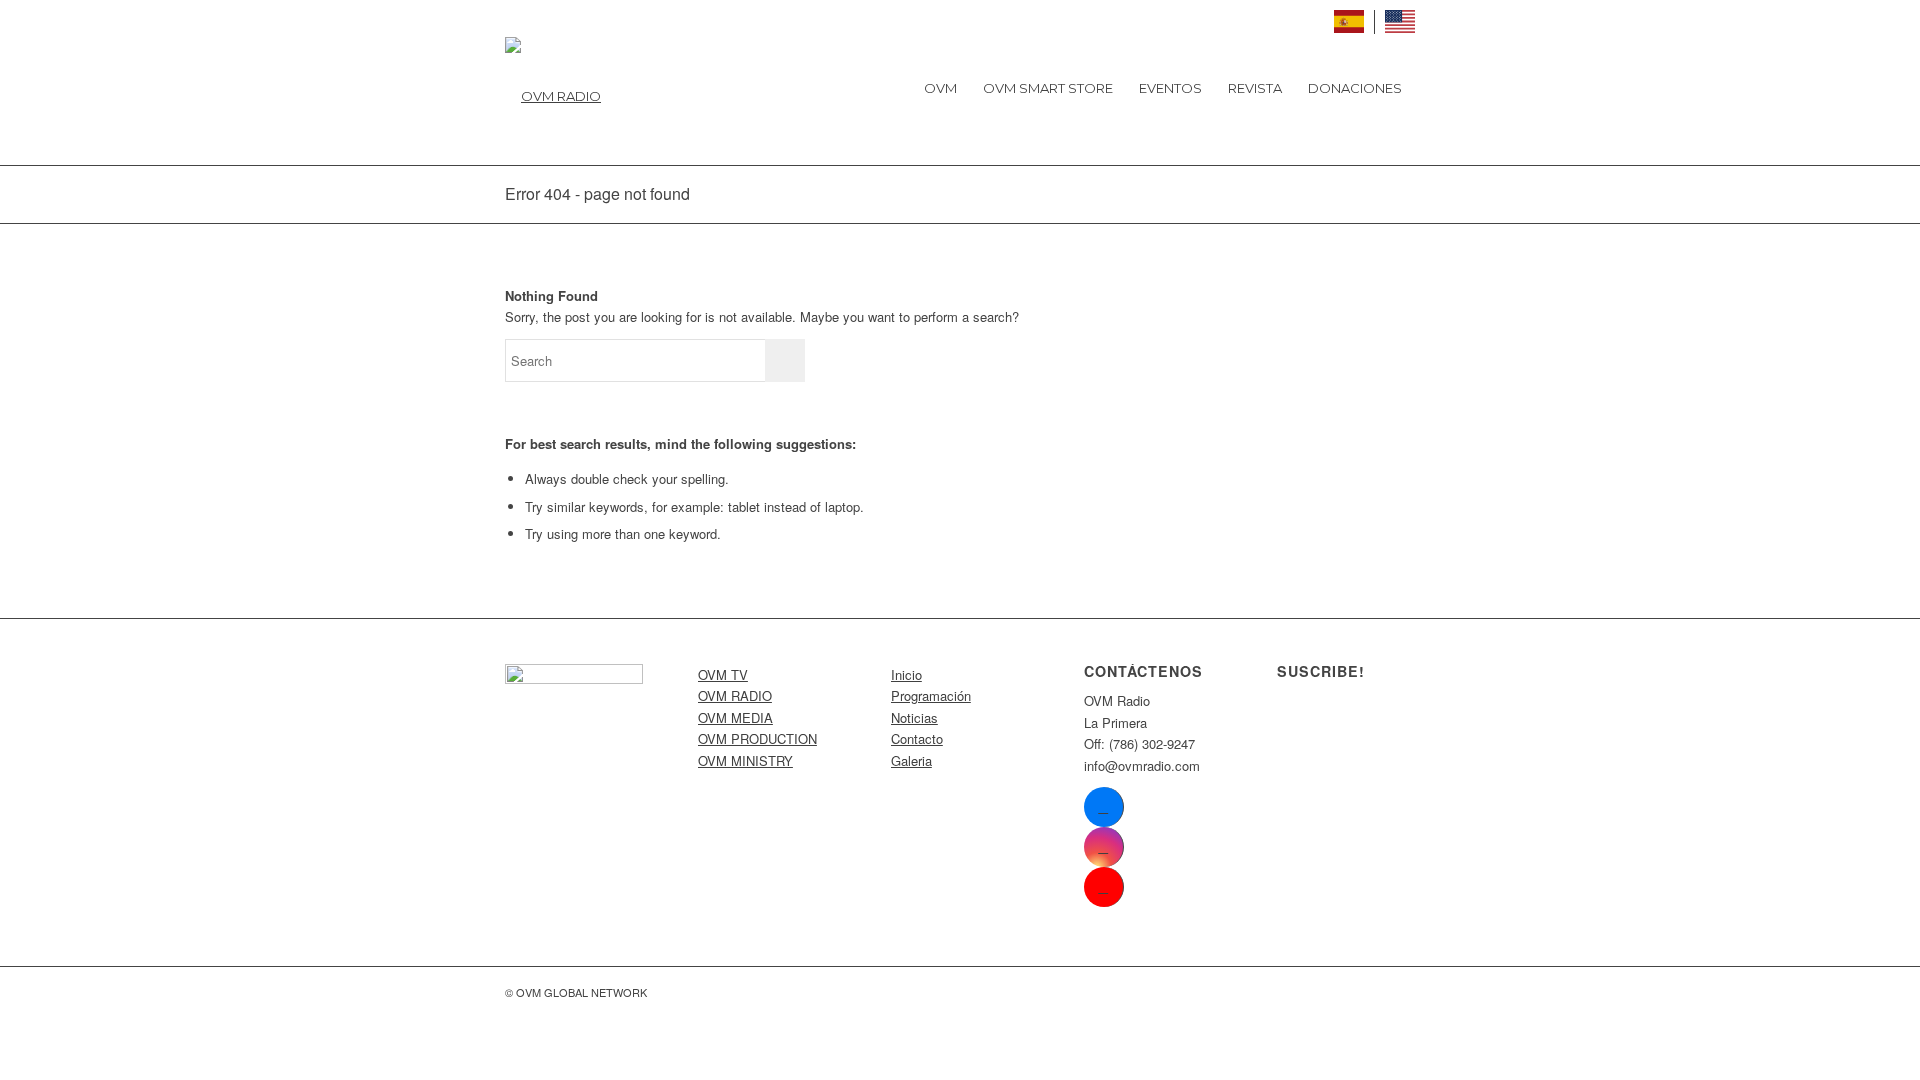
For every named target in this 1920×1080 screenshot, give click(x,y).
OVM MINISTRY (745, 760)
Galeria (911, 760)
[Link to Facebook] (1103, 807)
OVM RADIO (735, 695)
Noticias (914, 717)
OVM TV (723, 674)
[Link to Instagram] (1103, 847)
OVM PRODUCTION (757, 738)
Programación (931, 695)
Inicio (906, 674)
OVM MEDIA (735, 717)
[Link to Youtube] (1103, 887)
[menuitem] (940, 88)
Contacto (917, 738)
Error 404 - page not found (597, 193)
